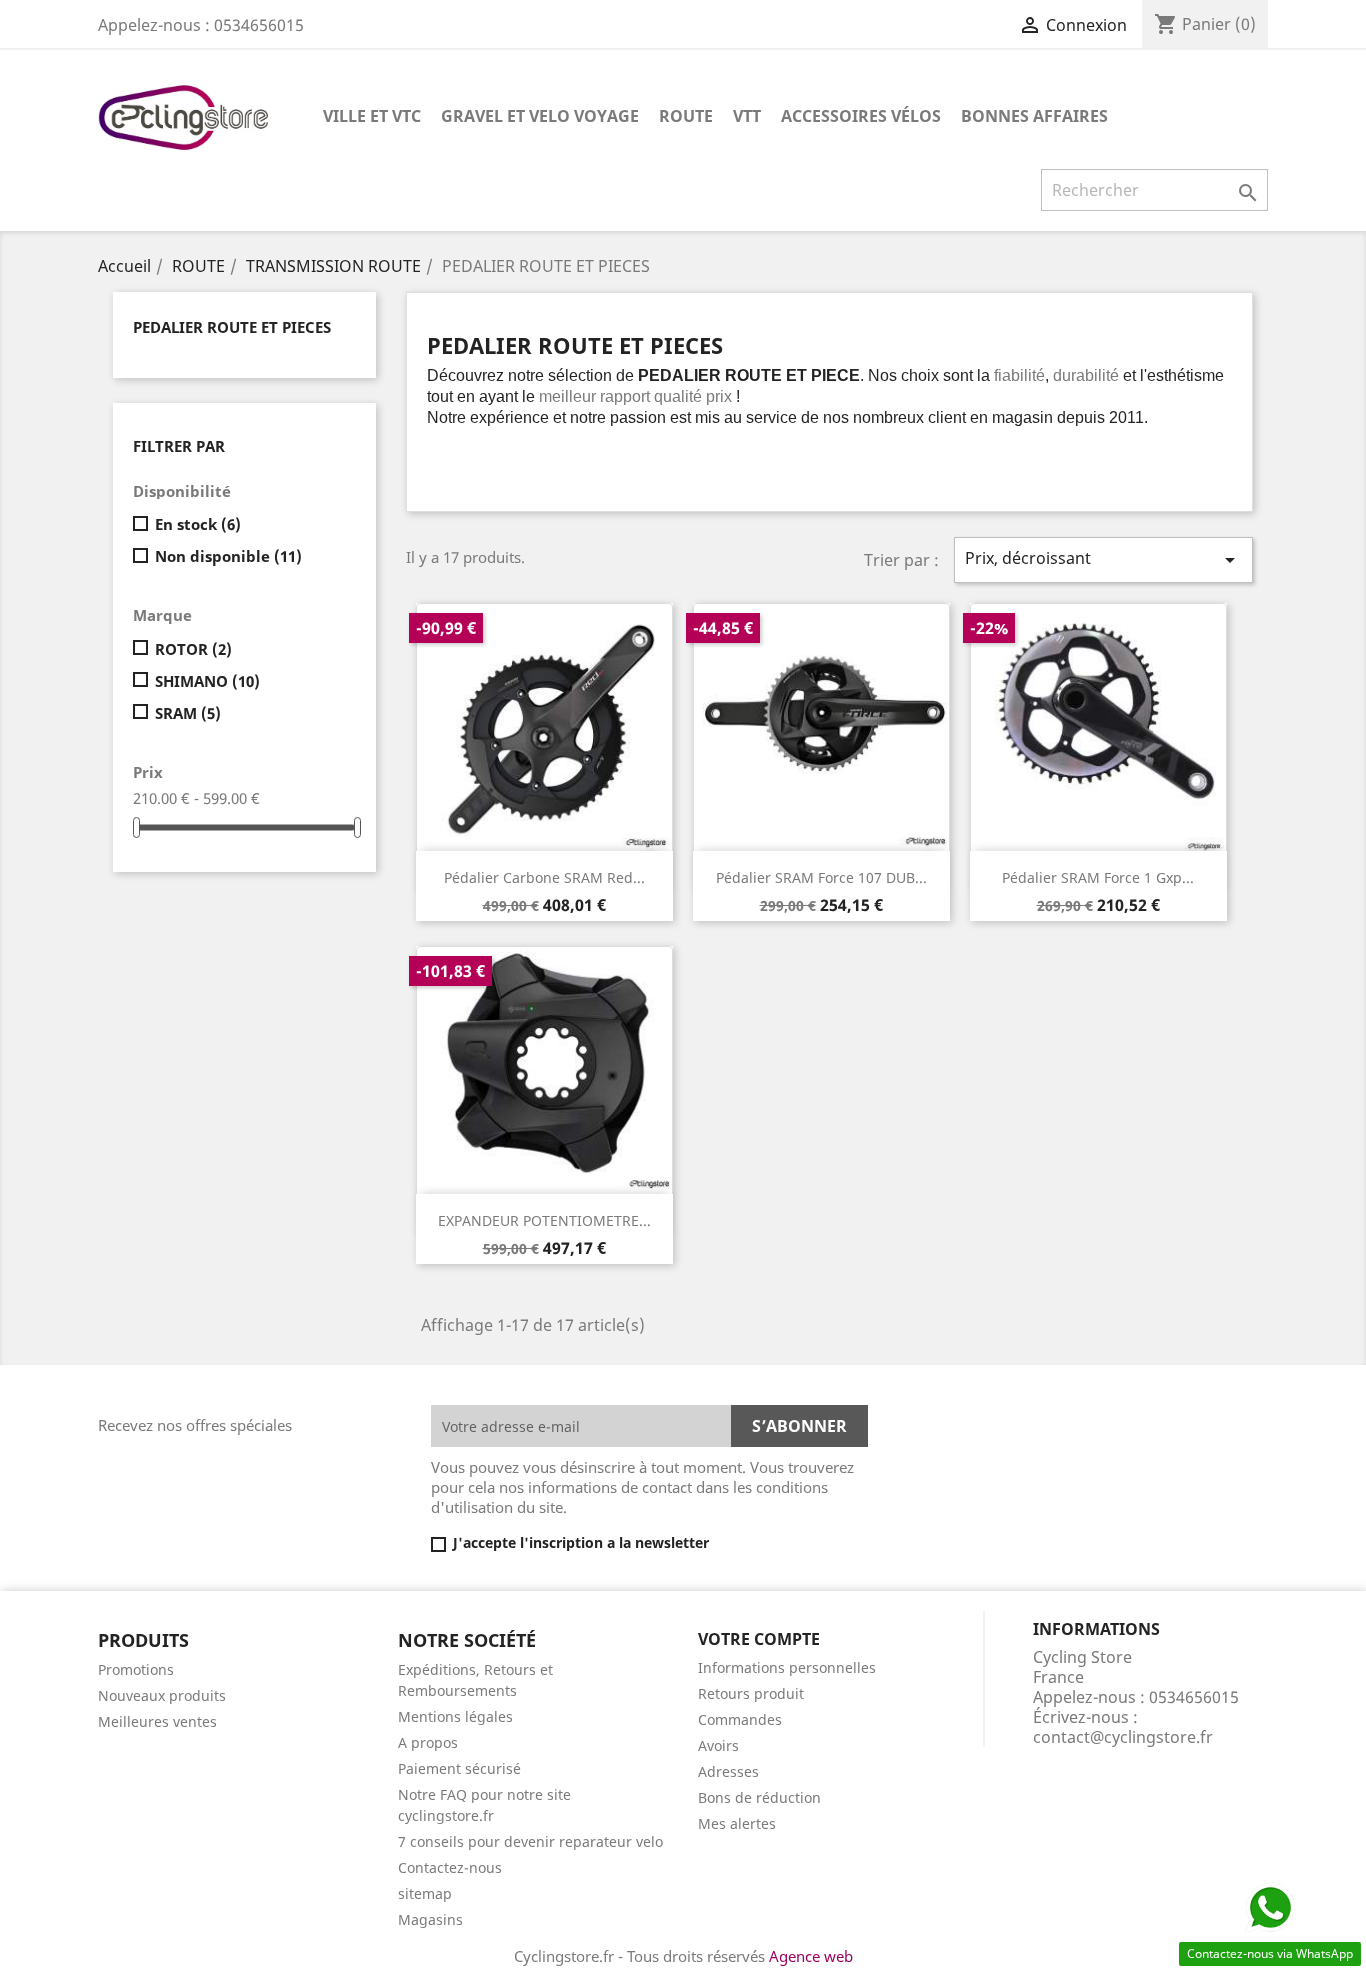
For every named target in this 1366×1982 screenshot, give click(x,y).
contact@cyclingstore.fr (1123, 1737)
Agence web (811, 1956)
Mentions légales (455, 1716)
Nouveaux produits (162, 1695)
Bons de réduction (759, 1797)
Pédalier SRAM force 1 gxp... (1098, 877)
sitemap (425, 1893)
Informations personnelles (787, 1667)
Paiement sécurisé (459, 1768)
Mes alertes (737, 1823)
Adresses (728, 1771)
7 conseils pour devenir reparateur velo (530, 1841)
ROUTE (686, 116)
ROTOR (193, 649)
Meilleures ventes (157, 1721)
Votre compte (759, 1639)
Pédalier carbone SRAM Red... (544, 877)
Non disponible (228, 556)
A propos (428, 1742)
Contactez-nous (450, 1867)
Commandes (740, 1719)
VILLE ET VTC (372, 116)
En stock (198, 524)
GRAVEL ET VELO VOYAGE (540, 116)
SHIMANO (207, 681)
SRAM (188, 713)
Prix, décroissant (1103, 559)
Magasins (430, 1919)
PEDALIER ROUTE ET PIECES (232, 327)
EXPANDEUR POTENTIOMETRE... (544, 1220)
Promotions (136, 1669)
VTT (747, 116)
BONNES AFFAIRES (1034, 116)
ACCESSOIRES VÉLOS (861, 116)
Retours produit (751, 1693)
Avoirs (718, 1745)
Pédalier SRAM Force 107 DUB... (821, 877)
